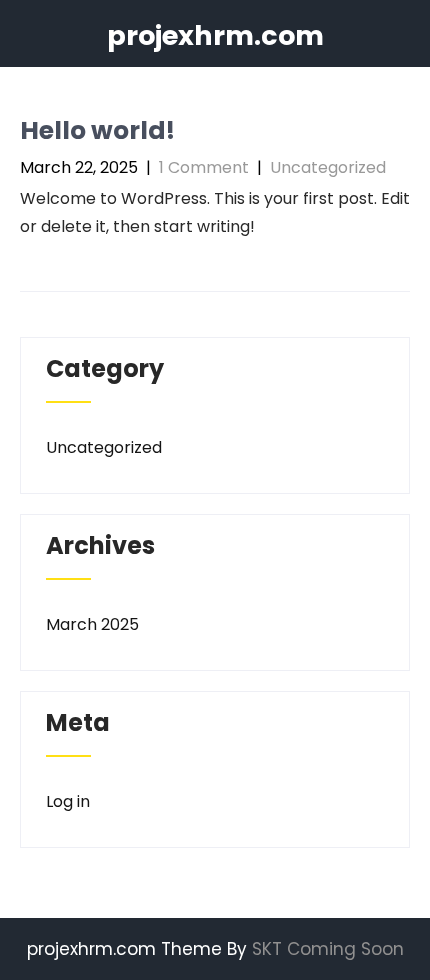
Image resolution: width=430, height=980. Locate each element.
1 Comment (204, 167)
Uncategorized (328, 167)
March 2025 (92, 624)
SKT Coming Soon (328, 949)
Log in (68, 801)
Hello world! (97, 130)
